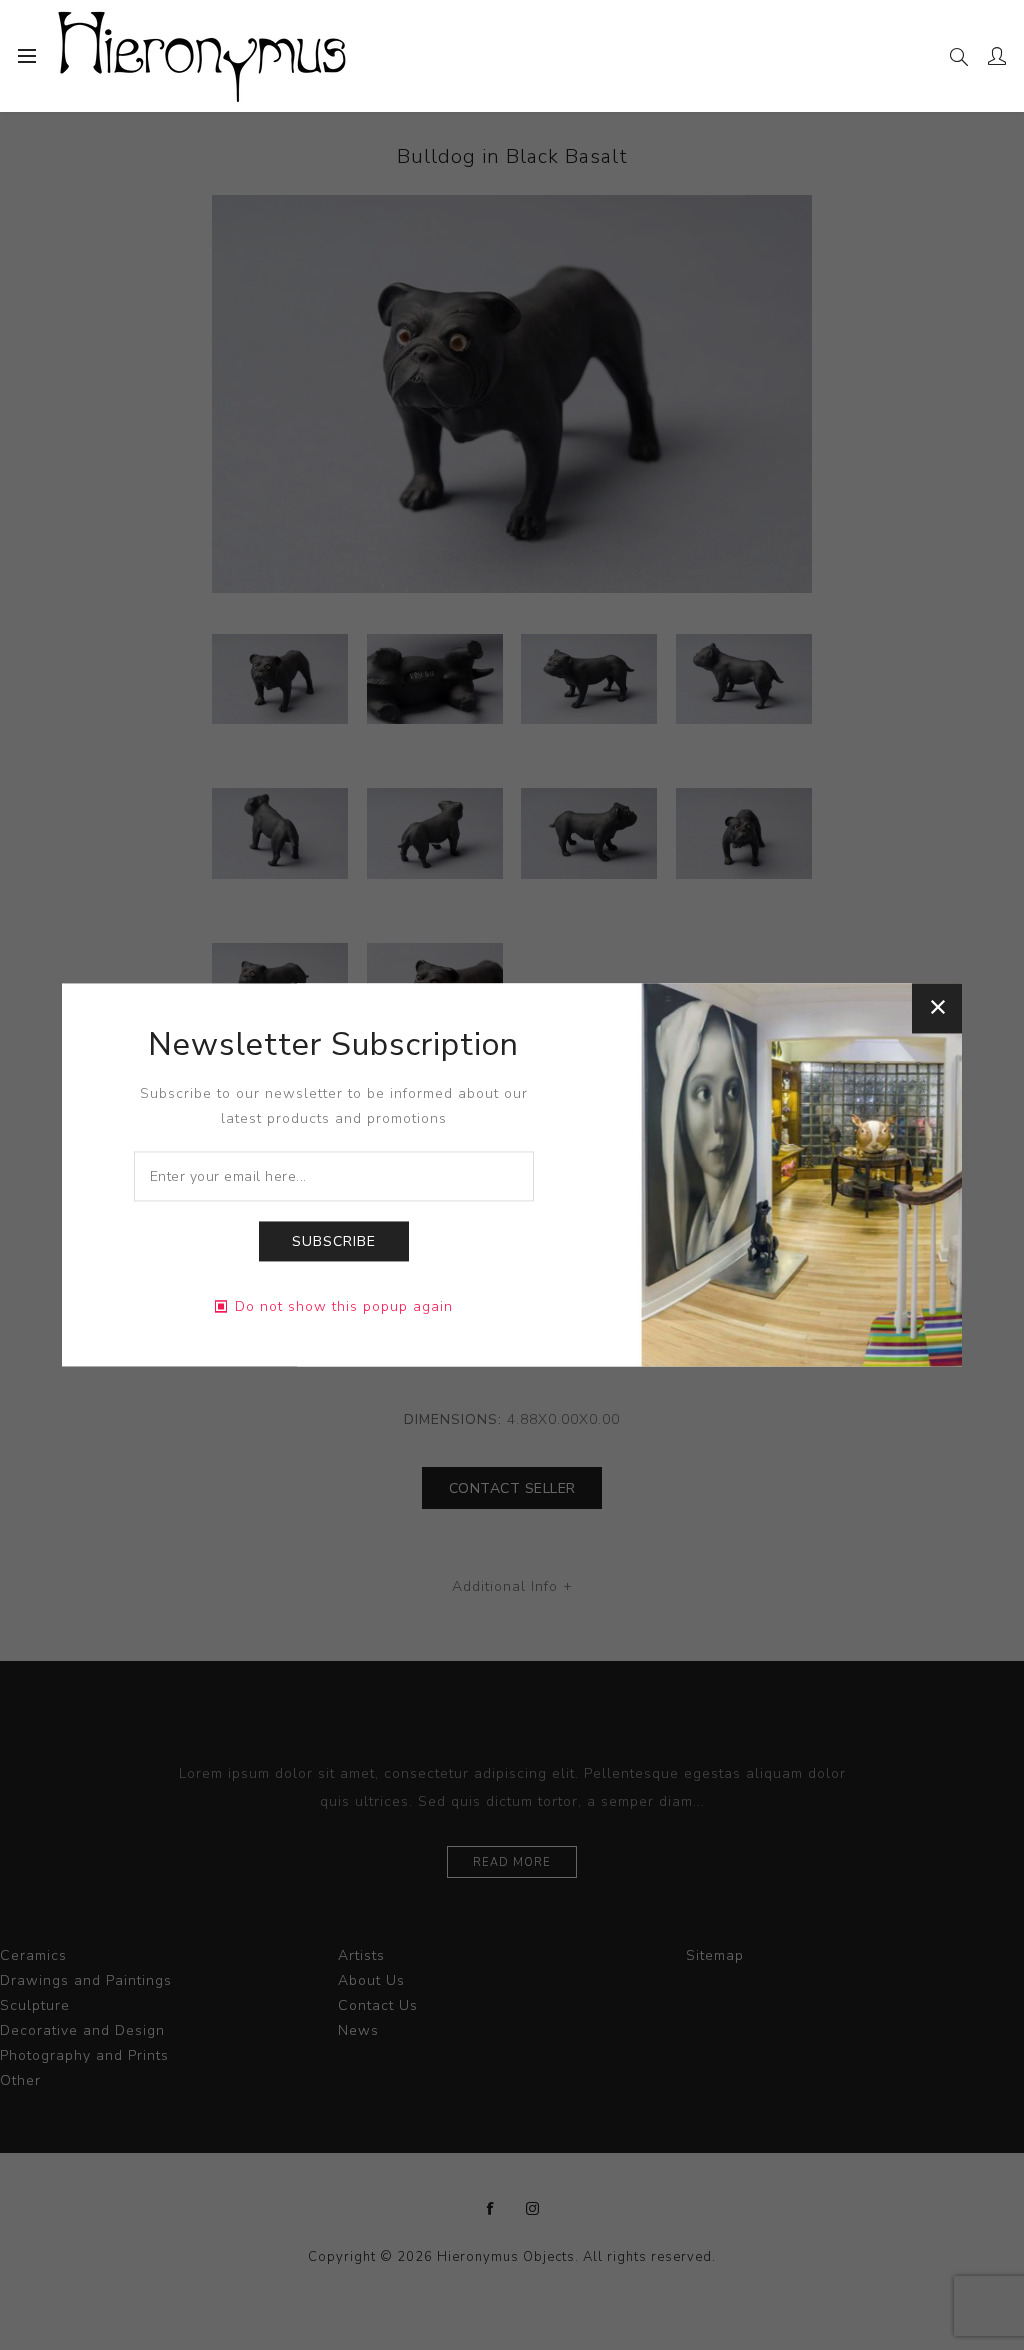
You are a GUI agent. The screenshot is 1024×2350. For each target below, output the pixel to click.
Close (937, 1008)
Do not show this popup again (344, 1307)
